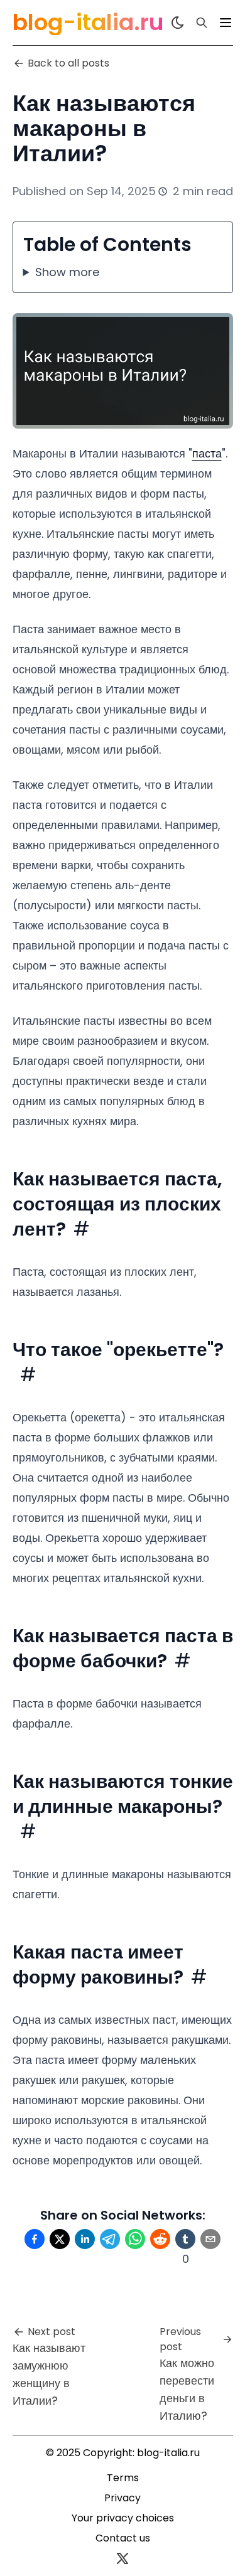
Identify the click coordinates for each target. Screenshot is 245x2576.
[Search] (202, 23)
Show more (67, 272)
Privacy (122, 2498)
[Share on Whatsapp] (135, 2239)
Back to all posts (68, 63)
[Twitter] (122, 2558)
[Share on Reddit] (160, 2239)
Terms (123, 2478)
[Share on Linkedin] (85, 2239)
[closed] (226, 23)
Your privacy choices (123, 2518)
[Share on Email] (210, 2239)
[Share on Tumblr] (185, 2239)
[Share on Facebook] (35, 2239)
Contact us (123, 2538)
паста (207, 453)
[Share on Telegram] (110, 2239)
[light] (178, 23)
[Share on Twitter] (60, 2239)
